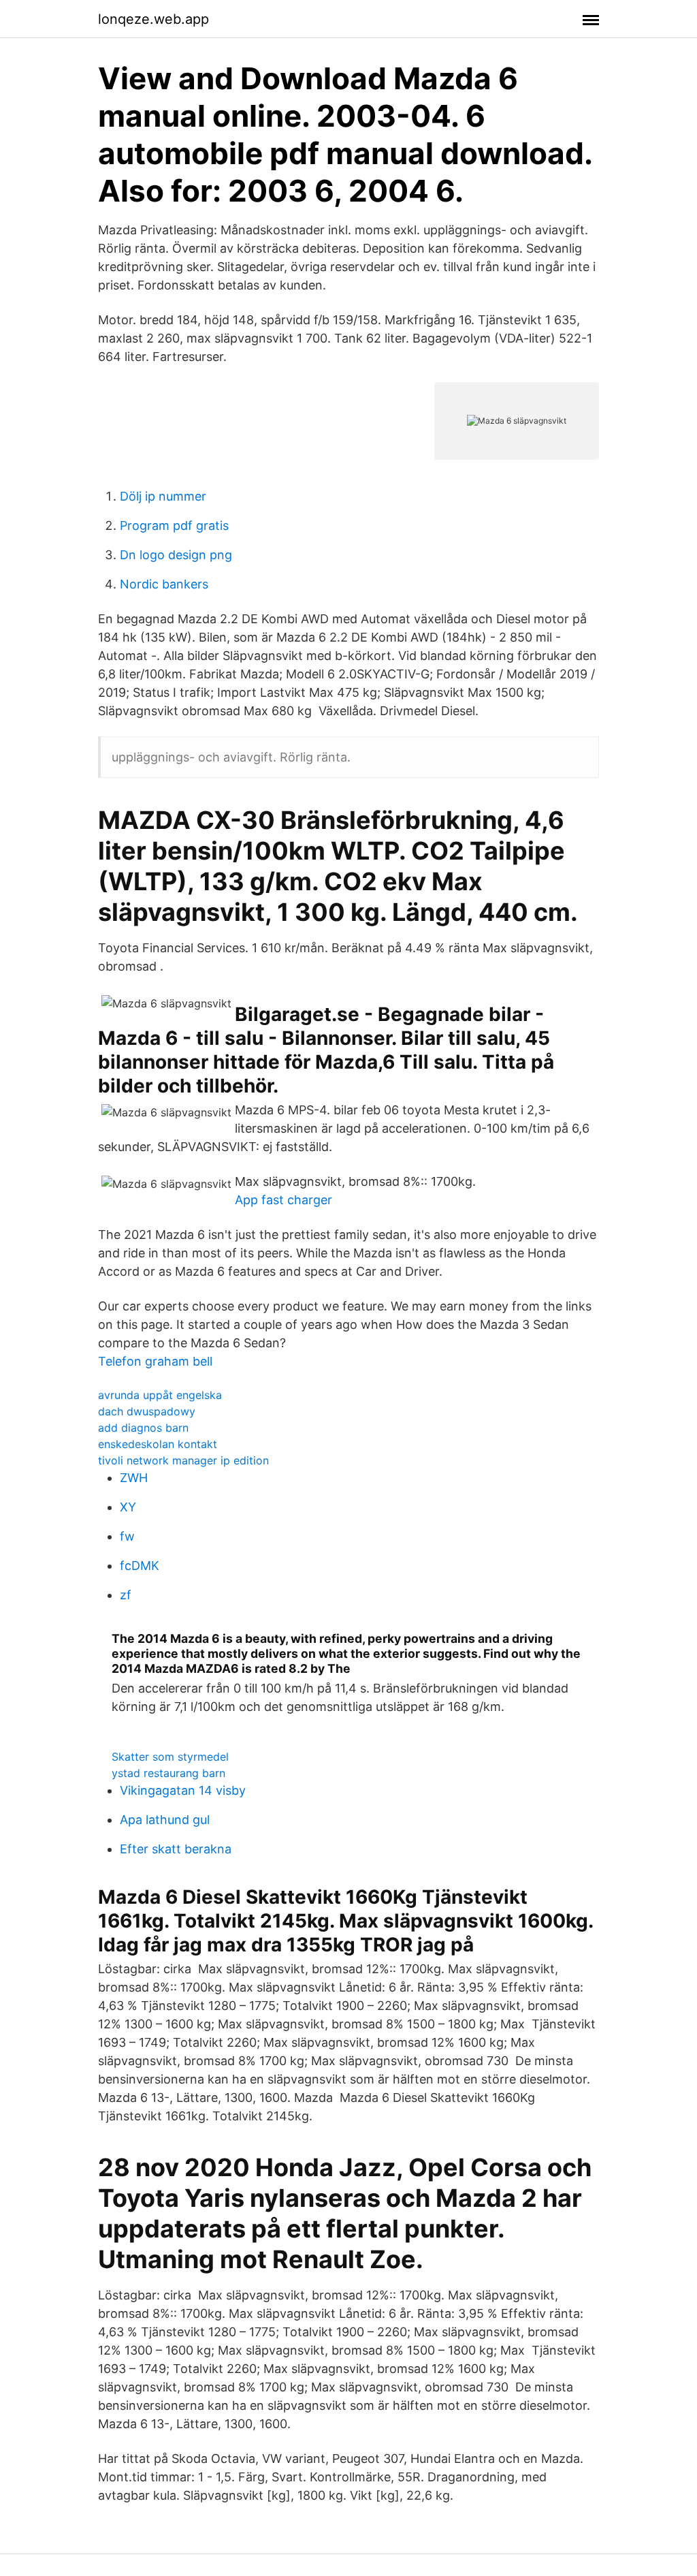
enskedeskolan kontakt (158, 1444)
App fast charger (283, 1200)
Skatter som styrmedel (170, 1757)
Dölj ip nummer (163, 496)
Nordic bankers (164, 584)
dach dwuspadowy (147, 1411)
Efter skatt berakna (176, 1849)
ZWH (134, 1478)
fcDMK (140, 1566)
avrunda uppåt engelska (160, 1395)
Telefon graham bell (155, 1361)
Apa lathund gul (165, 1820)
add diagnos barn (143, 1428)
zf (126, 1595)
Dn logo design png (176, 555)
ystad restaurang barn (168, 1773)
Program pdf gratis (174, 525)
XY (128, 1507)
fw (127, 1536)
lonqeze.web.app (153, 19)
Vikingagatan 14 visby (183, 1790)
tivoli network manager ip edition (183, 1460)
